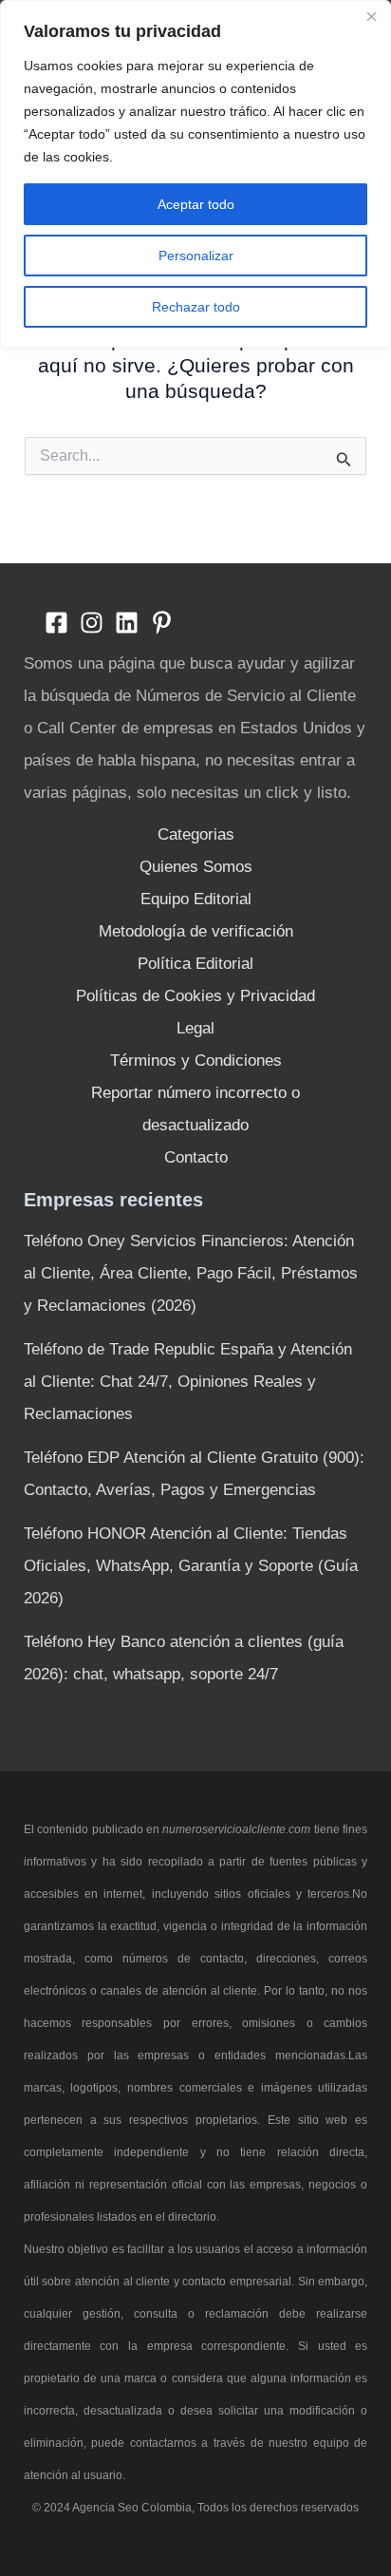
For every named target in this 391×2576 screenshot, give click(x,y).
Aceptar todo (196, 204)
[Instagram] (92, 623)
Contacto (196, 1157)
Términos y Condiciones (196, 1061)
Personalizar (196, 256)
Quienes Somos (196, 867)
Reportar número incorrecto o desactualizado (195, 1109)
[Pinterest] (162, 623)
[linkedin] (127, 623)
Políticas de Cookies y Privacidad (195, 996)
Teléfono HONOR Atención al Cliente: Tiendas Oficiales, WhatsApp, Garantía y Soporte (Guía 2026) (191, 1566)
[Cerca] (371, 16)
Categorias (196, 834)
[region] (195, 174)
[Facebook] (56, 623)
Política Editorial (195, 964)
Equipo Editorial (196, 899)
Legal (195, 1028)
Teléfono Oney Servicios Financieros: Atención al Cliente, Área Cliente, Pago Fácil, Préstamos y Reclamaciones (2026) (191, 1273)
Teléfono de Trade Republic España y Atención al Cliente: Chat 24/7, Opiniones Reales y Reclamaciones (188, 1382)
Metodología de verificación (196, 931)
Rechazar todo (196, 307)
